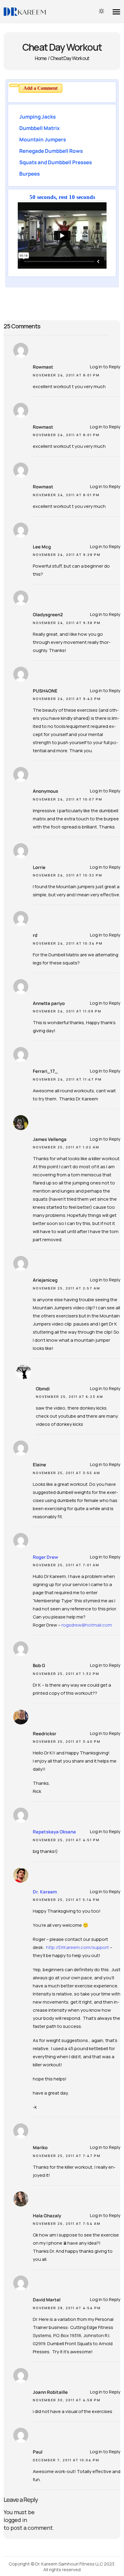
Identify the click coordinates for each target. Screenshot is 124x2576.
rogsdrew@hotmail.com (87, 1625)
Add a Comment (40, 88)
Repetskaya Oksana (54, 1832)
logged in (15, 2520)
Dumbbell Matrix (39, 128)
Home (41, 58)
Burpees (29, 174)
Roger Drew (45, 1557)
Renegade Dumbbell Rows (51, 151)
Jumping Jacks (37, 117)
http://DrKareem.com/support (77, 1947)
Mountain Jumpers (43, 139)
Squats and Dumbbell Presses (56, 162)
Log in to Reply (105, 367)
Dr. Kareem (45, 1892)
